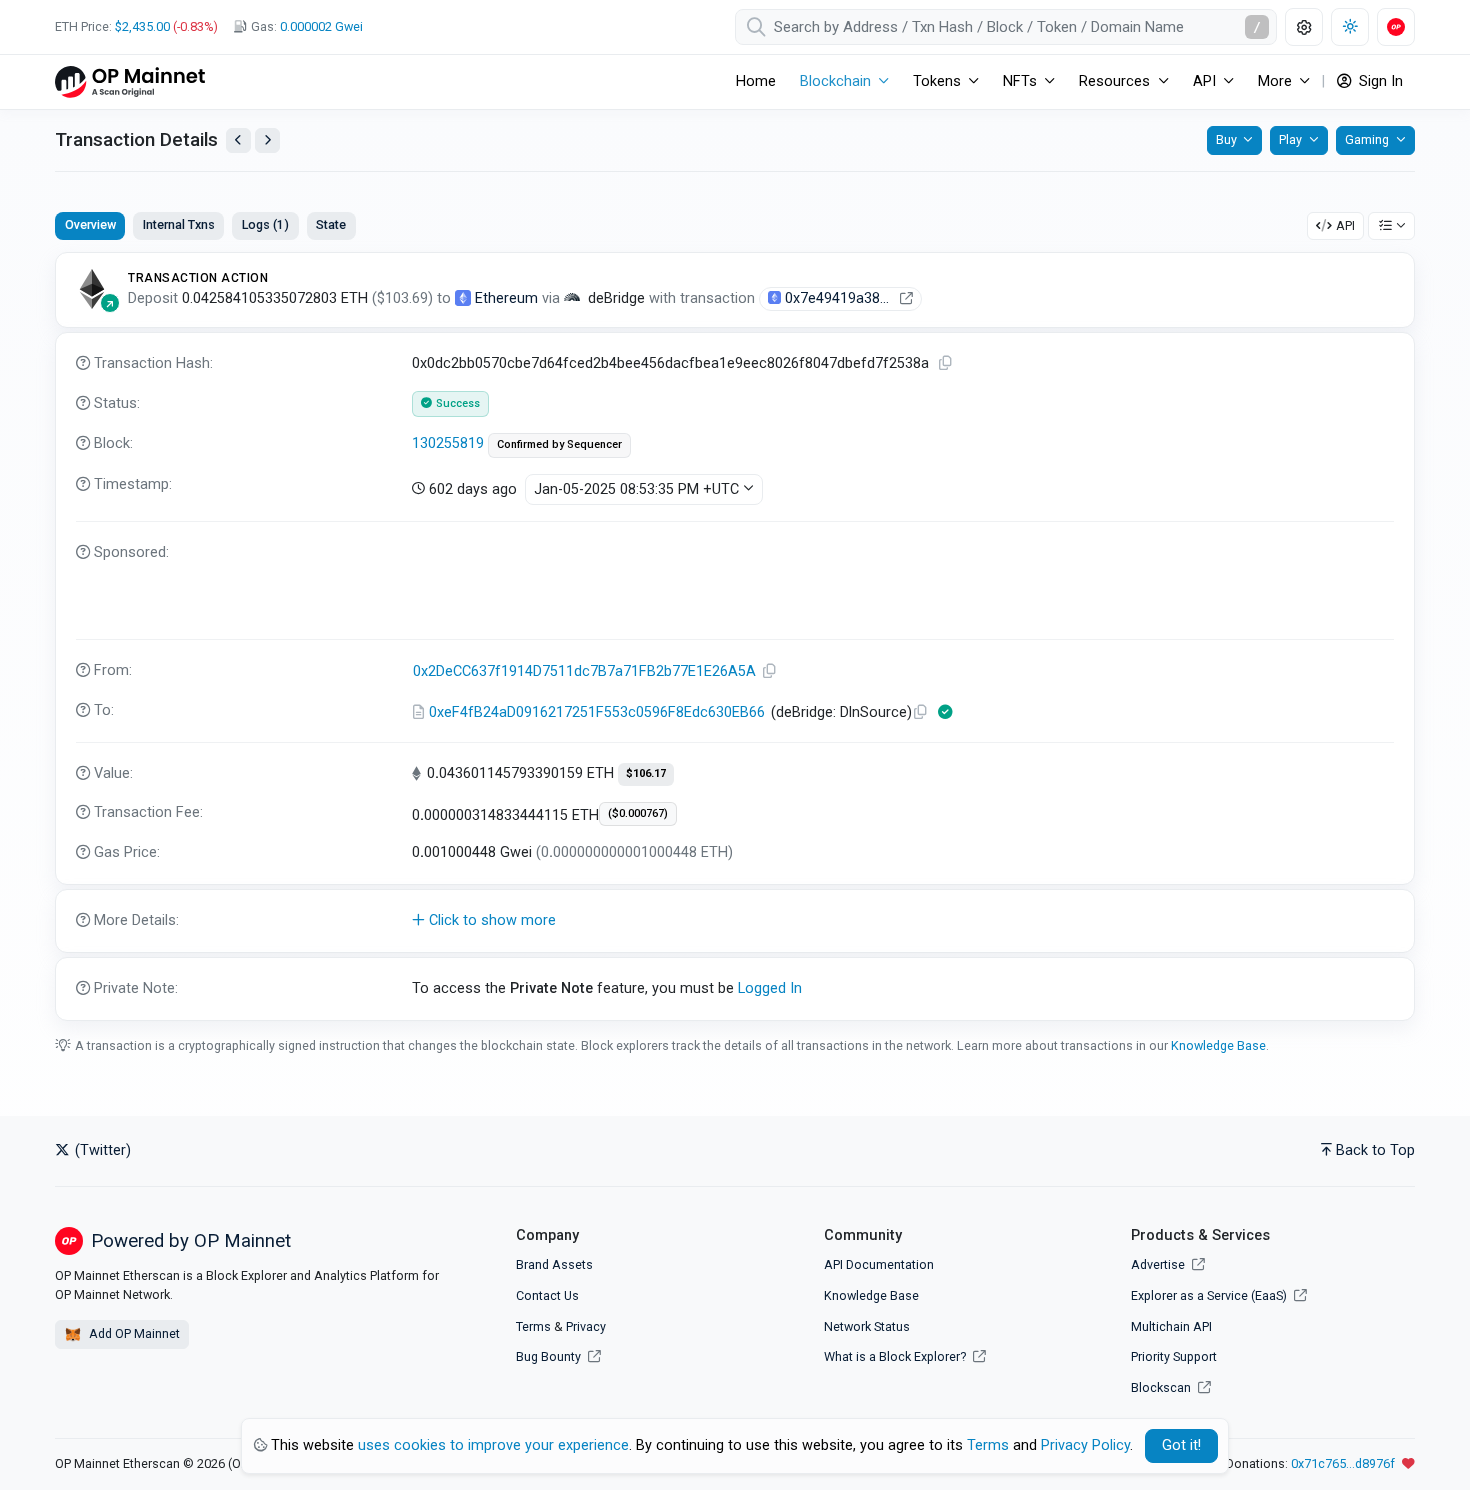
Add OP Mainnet (133, 1333)
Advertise (1159, 1264)
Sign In (1379, 81)
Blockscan (1162, 1387)
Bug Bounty (548, 1356)
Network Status (867, 1326)
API (1345, 225)
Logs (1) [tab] (265, 224)
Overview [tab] (90, 224)
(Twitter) (101, 1150)
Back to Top (1375, 1150)
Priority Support (1174, 1356)
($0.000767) (638, 813)
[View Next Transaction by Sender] (267, 140)
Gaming (1367, 139)
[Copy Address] (770, 671)
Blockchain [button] (835, 81)
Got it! (1181, 1445)
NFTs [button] (1020, 81)
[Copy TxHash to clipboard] (946, 363)
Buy (1226, 139)
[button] (735, 921)
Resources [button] (1114, 81)
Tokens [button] (937, 81)
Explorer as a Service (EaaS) (1210, 1295)
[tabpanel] (735, 636)
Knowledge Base (1218, 1045)
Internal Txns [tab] (179, 224)
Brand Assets (554, 1264)
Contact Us (547, 1295)
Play (1290, 139)
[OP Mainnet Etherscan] (130, 81)
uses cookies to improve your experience (493, 1445)
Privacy (586, 1326)
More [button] (1275, 81)
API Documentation (879, 1264)
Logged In (770, 988)
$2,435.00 (142, 26)
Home (756, 81)
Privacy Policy (1085, 1445)
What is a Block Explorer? (896, 1356)
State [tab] (331, 224)
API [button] (1204, 81)
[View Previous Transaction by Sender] (238, 140)
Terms (533, 1326)
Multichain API (1171, 1326)
